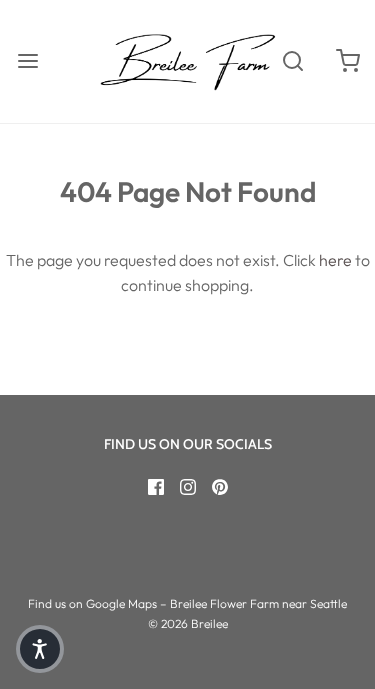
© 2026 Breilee (188, 623)
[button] (40, 649)
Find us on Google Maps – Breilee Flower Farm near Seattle (187, 603)
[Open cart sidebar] (347, 61)
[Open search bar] (292, 61)
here (335, 260)
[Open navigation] (27, 61)
